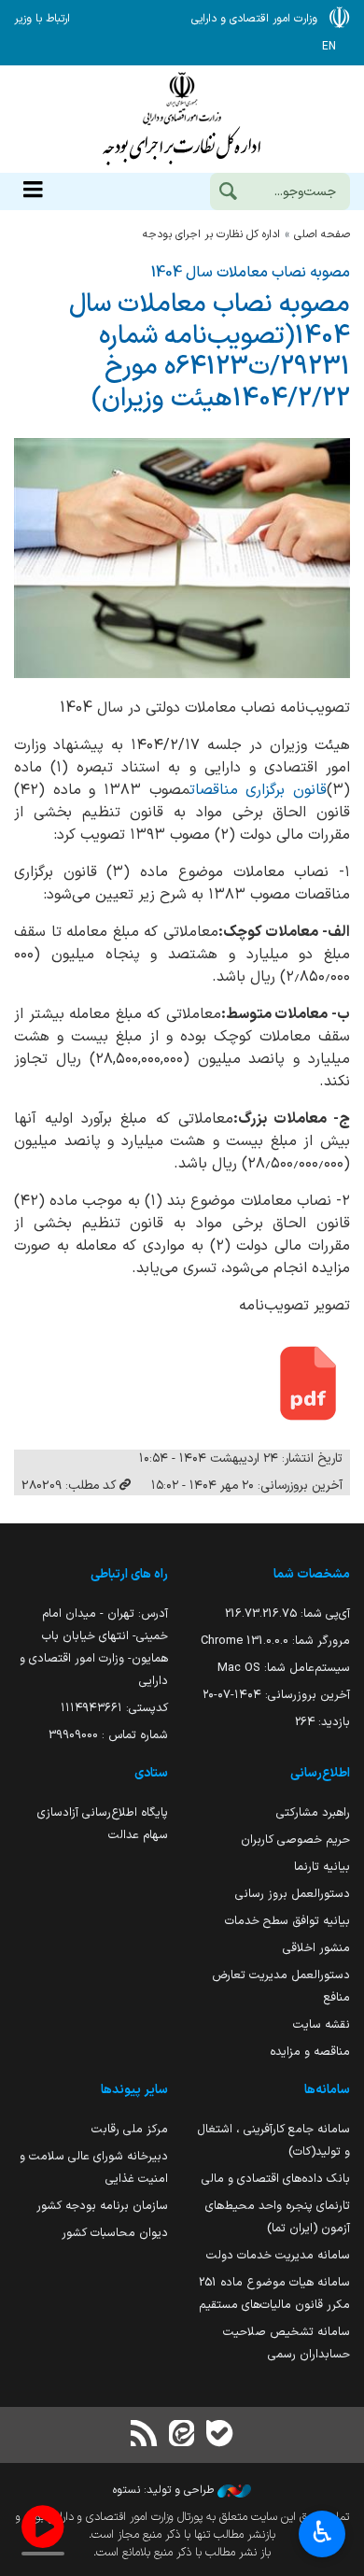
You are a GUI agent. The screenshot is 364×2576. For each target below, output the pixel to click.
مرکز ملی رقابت (130, 2129)
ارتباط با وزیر (42, 19)
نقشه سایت (322, 2024)
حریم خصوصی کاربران (295, 1840)
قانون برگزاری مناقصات (258, 790)
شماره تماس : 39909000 (108, 1735)
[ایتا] (182, 2435)
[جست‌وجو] (228, 193)
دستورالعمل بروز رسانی (293, 1894)
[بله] (219, 2435)
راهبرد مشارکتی (313, 1812)
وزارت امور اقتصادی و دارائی (182, 119)
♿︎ (322, 2532)
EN (329, 47)
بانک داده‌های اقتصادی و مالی (276, 2179)
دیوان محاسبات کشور (115, 2233)
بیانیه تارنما (322, 1867)
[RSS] (145, 2435)
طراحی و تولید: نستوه (165, 2490)
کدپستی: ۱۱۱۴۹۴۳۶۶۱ (114, 1708)
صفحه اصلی (322, 234)
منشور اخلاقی (316, 1948)
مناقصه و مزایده (310, 2052)
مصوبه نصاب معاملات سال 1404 (251, 273)
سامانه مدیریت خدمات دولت (278, 2255)
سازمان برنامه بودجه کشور (102, 2206)
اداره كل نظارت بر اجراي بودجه (211, 234)
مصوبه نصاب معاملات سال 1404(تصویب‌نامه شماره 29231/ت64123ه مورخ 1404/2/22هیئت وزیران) (210, 351)
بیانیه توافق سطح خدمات (287, 1921)
